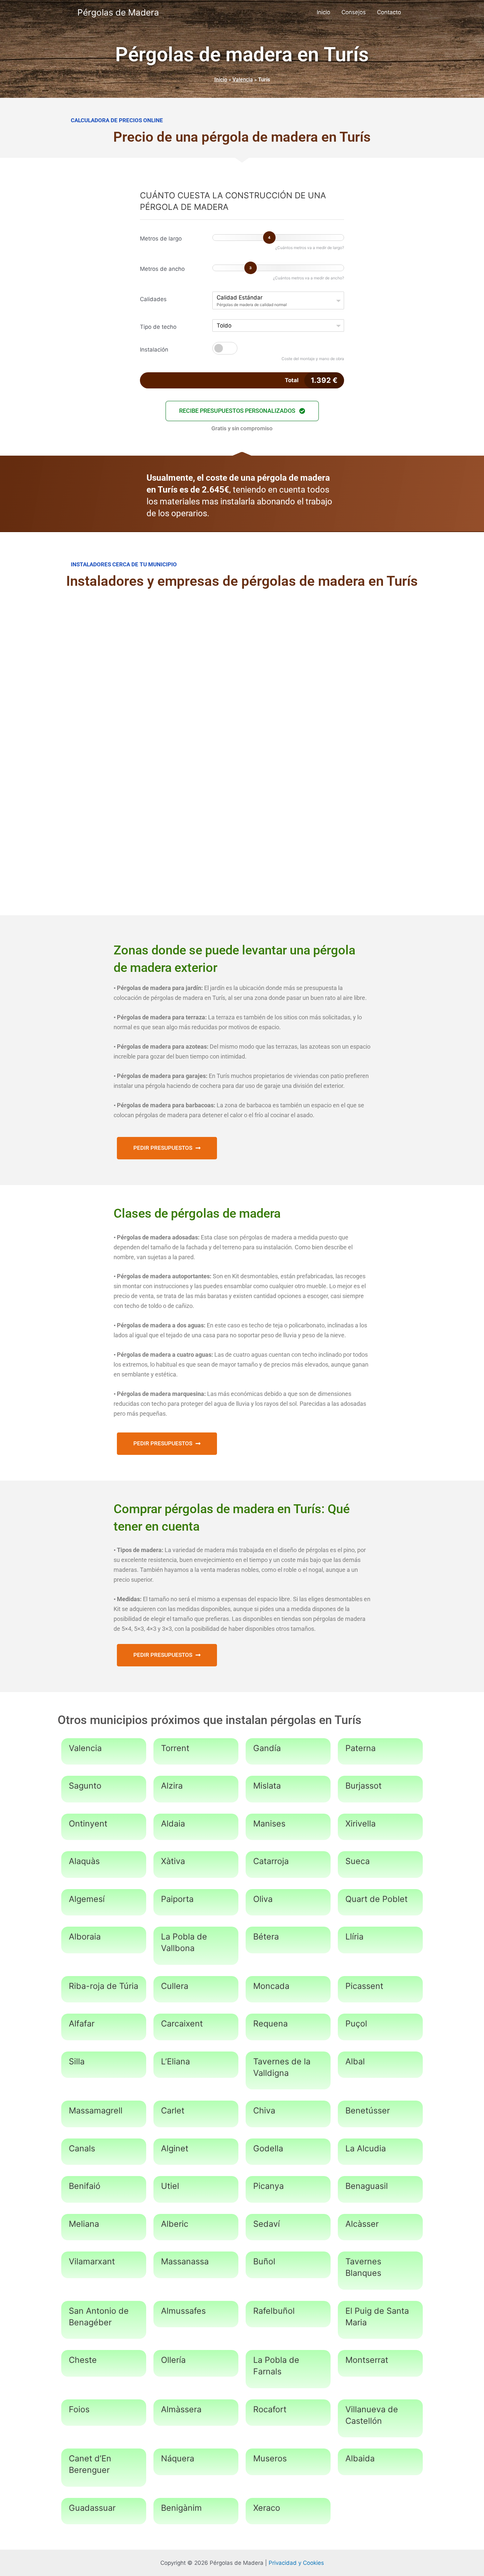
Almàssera (181, 2409)
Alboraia (85, 1937)
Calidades (153, 299)
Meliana (84, 2224)
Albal (355, 2061)
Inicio (323, 12)
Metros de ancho (162, 269)
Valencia (243, 80)
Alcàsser (362, 2224)
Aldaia (173, 1824)
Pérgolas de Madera (118, 12)
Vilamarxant (92, 2261)
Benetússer (368, 2110)
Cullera (175, 1986)
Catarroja (271, 1861)
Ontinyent (88, 1824)
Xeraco (267, 2508)
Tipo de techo (158, 327)
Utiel (170, 2186)
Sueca (358, 1861)
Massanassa (185, 2261)
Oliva (263, 1899)
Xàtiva (173, 1861)
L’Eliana (175, 2061)
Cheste (83, 2360)
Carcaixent (182, 2024)
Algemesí (87, 1899)
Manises (269, 1824)
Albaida (360, 2458)
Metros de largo (161, 239)
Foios (79, 2409)
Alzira (172, 1786)
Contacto (389, 12)
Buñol (264, 2261)
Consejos (354, 12)
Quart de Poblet (376, 1899)
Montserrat (367, 2360)
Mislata (267, 1786)
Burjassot (363, 1786)
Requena (270, 2024)
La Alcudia (366, 2148)
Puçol (356, 2024)
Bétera (266, 1937)
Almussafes (183, 2311)
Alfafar (82, 2024)
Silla (77, 2061)
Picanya (269, 2186)
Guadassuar (92, 2508)
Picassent (364, 1986)
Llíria (354, 1937)
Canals (82, 2148)
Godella (268, 2148)
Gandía (267, 1748)
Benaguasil (367, 2186)
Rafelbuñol (274, 2311)
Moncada (271, 1986)
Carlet (173, 2110)
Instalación (154, 350)
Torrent (175, 1748)
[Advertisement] (242, 650)
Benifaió (85, 2186)
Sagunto (85, 1786)
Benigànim (181, 2508)
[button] (242, 411)
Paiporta (177, 1899)
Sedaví (267, 2224)
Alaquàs (84, 1861)
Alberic (175, 2224)
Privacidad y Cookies (296, 2563)
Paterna (361, 1748)
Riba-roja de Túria (104, 1986)
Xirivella (361, 1824)
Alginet (175, 2148)
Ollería (173, 2360)
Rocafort (270, 2409)
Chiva (264, 2110)
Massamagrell (96, 2110)
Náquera (178, 2458)
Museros (270, 2458)
